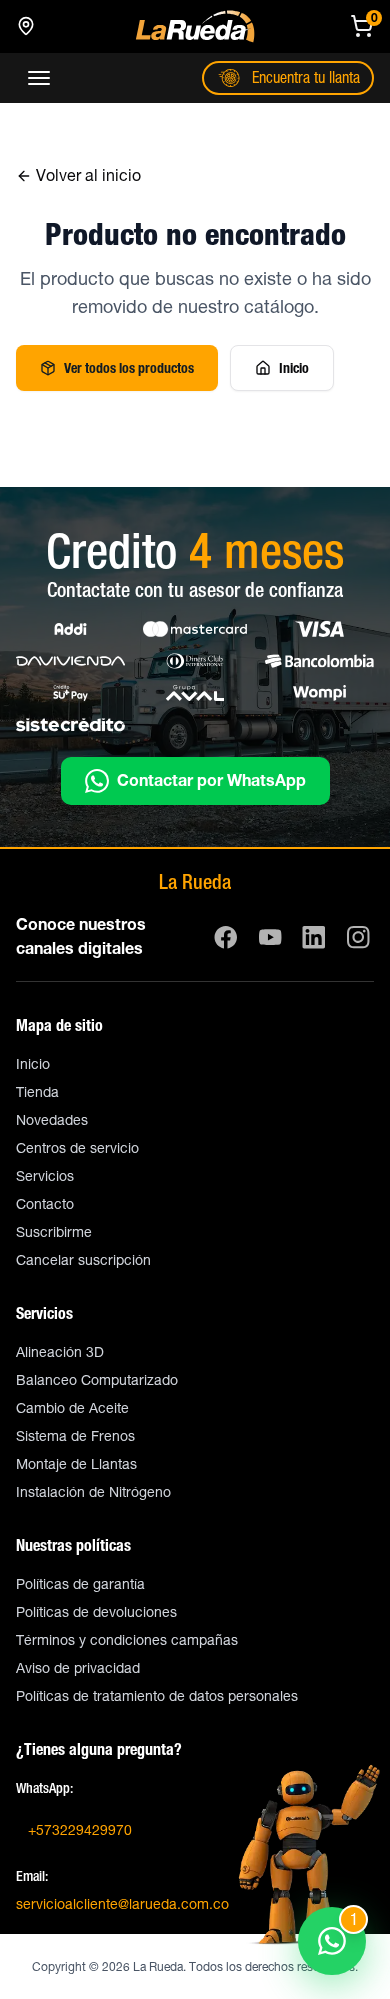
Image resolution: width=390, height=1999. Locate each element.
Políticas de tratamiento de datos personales (157, 1696)
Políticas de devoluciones (96, 1612)
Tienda (37, 1092)
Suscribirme (54, 1232)
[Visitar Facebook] (226, 937)
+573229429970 (80, 1830)
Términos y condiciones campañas (127, 1640)
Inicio (294, 368)
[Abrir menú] (39, 78)
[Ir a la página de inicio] (195, 26)
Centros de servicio (77, 1148)
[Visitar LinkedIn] (314, 937)
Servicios (45, 1176)
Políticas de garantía (80, 1584)
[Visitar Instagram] (358, 937)
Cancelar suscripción (83, 1260)
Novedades (52, 1120)
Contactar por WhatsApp (211, 781)
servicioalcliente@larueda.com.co (122, 1904)
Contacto (45, 1204)
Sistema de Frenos (75, 1436)
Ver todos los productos (129, 368)
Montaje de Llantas (76, 1464)
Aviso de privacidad (78, 1668)
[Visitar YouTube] (270, 937)
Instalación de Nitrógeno (93, 1492)
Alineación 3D (60, 1352)
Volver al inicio (88, 176)
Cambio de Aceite (72, 1408)
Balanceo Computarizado (97, 1380)
